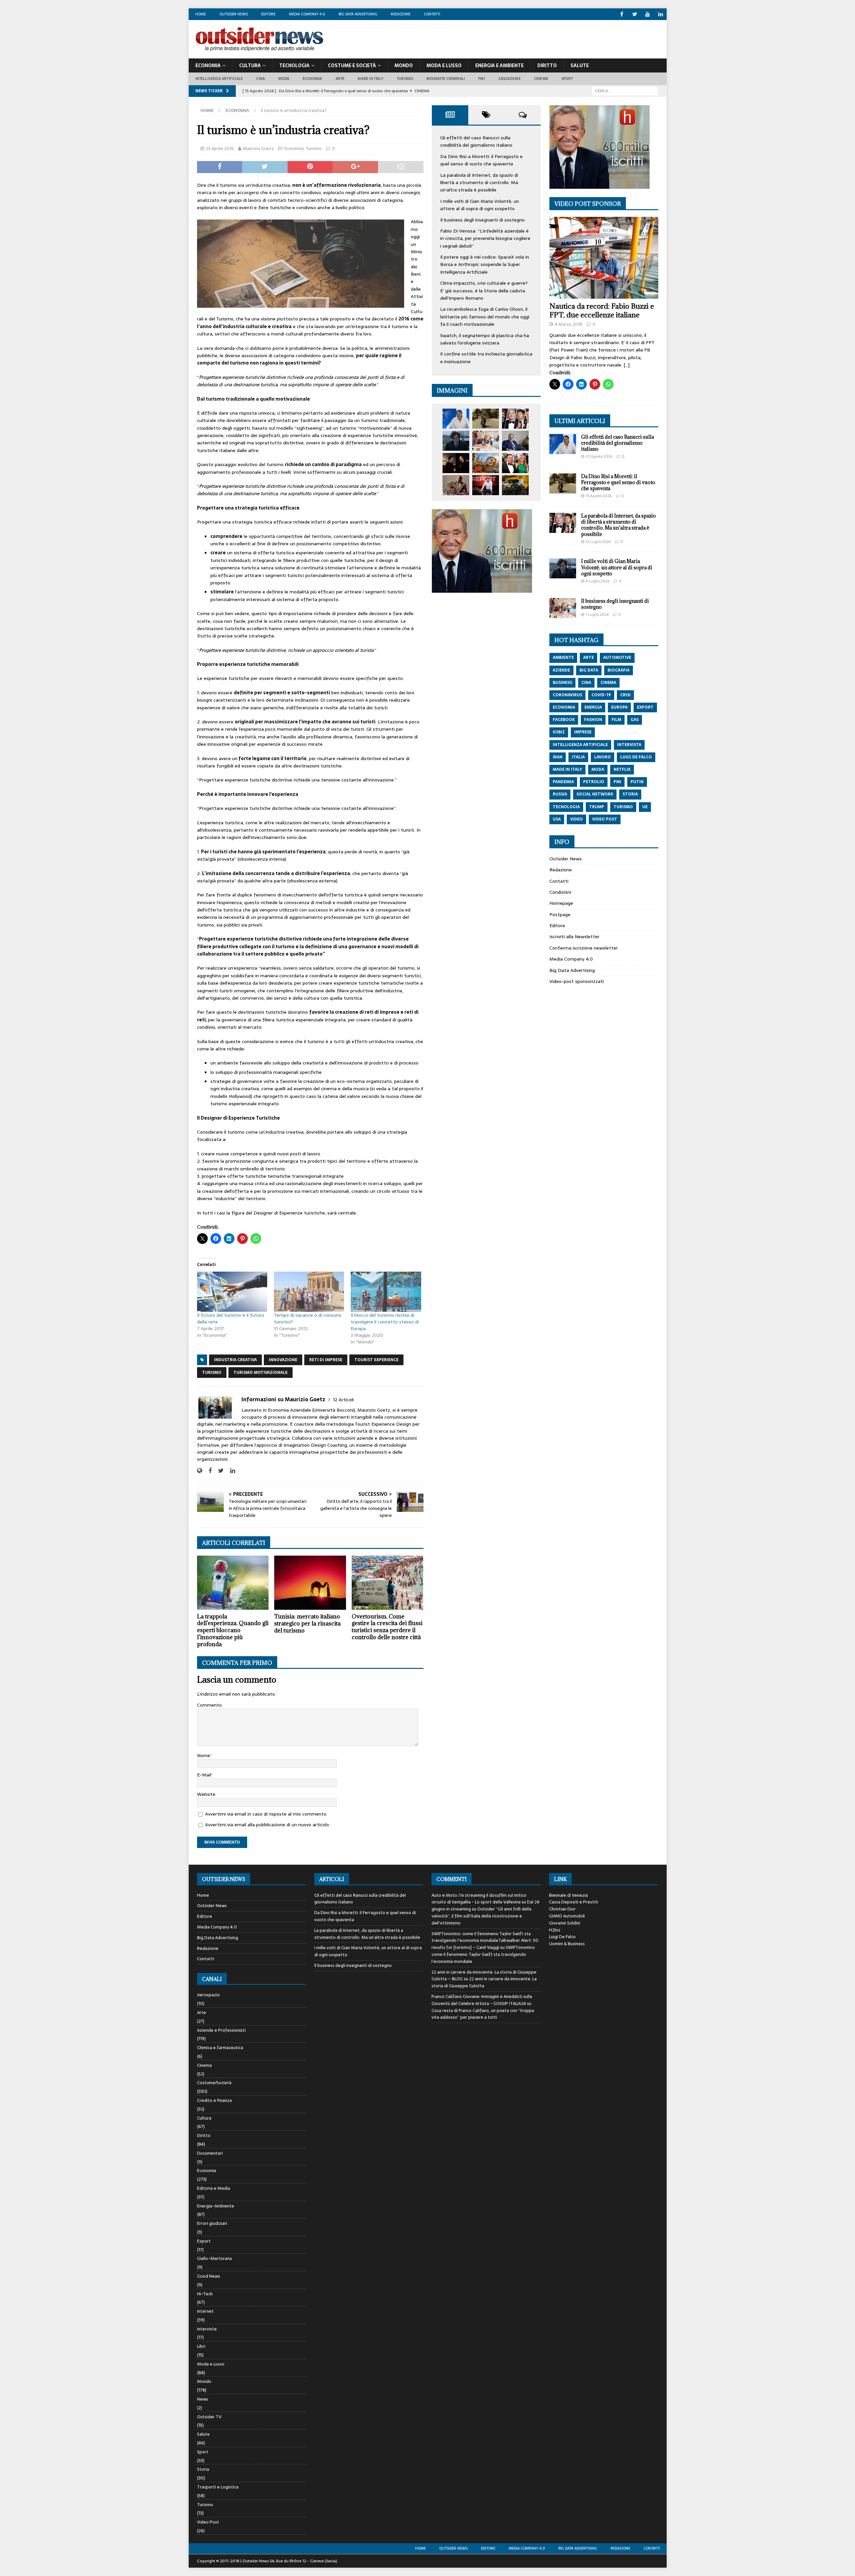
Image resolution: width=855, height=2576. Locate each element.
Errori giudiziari (212, 2223)
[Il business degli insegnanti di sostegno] (486, 441)
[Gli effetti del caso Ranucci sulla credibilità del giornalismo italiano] (456, 419)
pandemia (563, 782)
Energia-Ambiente (216, 2206)
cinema (608, 683)
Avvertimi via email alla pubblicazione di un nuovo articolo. (268, 1825)
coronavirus (567, 695)
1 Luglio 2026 (597, 614)
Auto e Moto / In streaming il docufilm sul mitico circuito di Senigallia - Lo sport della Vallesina (479, 1899)
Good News (209, 2276)
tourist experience (376, 1360)
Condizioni (560, 892)
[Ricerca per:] (625, 91)
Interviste (207, 2329)
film (616, 720)
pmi (617, 782)
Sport (567, 79)
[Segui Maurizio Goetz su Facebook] (208, 1471)
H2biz (555, 1930)
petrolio (594, 782)
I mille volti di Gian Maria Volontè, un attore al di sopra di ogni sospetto (480, 205)
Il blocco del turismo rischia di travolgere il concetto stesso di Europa (385, 1322)
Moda (284, 79)
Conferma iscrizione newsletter (584, 948)
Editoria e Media (214, 2188)
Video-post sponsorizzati (577, 981)
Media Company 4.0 (307, 14)
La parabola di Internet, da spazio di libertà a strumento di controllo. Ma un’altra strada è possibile (479, 183)
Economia (208, 65)
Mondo (404, 65)
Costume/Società (214, 2083)
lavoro (603, 757)
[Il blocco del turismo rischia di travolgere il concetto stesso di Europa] (386, 1292)
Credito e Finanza (214, 2100)
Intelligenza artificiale (219, 79)
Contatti (432, 14)
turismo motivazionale (261, 1373)
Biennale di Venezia (568, 1895)
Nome (204, 1755)
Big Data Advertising (358, 14)
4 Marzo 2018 (568, 324)
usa (557, 819)
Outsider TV (209, 2417)
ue (645, 807)
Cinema (541, 79)
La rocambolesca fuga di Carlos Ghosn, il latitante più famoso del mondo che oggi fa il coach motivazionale (485, 317)
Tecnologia (294, 65)
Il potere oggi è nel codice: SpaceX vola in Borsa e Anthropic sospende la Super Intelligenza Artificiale (485, 264)
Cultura (250, 65)
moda (598, 769)
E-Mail (204, 1775)
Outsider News (234, 14)
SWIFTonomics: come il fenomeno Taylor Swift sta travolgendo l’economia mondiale (483, 1954)
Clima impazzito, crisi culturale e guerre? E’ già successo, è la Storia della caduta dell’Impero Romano (484, 291)
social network (595, 794)
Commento (209, 1705)
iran (558, 757)
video (576, 819)
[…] (627, 365)
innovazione (283, 1360)
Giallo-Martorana (214, 2258)
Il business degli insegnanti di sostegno (482, 220)
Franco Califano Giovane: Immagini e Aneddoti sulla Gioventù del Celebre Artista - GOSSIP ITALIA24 (482, 2000)
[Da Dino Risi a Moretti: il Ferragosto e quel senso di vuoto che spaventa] (486, 419)
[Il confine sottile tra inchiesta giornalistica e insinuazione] (486, 485)
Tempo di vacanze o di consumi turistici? (308, 1318)
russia (560, 794)
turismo (212, 1373)
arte (588, 658)
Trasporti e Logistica (218, 2487)
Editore (268, 14)
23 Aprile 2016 (220, 149)
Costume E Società (352, 65)
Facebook (564, 720)
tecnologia (566, 807)
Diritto (547, 65)
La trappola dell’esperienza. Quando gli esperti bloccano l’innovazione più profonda (233, 1630)
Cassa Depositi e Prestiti (574, 1902)
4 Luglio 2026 (597, 581)
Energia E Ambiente (499, 65)
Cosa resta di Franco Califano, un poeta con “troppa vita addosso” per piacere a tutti (483, 2014)
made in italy (567, 769)
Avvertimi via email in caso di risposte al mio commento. (266, 1814)
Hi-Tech (205, 2294)
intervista (629, 745)
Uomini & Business (567, 1944)
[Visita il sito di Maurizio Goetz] (200, 1471)
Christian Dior (562, 1909)
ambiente (563, 658)
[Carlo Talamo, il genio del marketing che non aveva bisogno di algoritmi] (515, 485)
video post (605, 819)
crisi (625, 695)
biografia (619, 670)
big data (589, 670)
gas (635, 720)
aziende (561, 670)
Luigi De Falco (562, 1937)
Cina (261, 79)
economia (564, 707)
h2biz (559, 732)
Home (201, 14)
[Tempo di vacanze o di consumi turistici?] (309, 1292)
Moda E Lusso (444, 65)
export (645, 707)
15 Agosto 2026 (599, 496)
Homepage (561, 903)
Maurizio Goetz (258, 149)
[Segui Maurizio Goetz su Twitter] (218, 1471)
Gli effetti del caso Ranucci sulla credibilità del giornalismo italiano (476, 141)
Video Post (208, 2522)
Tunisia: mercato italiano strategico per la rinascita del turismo (307, 1623)
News (203, 2399)
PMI (482, 79)
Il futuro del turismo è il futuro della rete (231, 1318)
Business (562, 683)
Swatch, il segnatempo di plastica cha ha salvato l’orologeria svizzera (485, 339)
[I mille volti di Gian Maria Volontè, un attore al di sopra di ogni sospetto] (456, 441)
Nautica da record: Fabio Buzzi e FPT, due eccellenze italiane (602, 311)
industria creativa (235, 1360)
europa (619, 707)
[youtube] (648, 14)
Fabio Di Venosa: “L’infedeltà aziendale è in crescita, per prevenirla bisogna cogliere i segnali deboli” (485, 238)
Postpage (560, 914)
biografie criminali (446, 79)
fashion (593, 720)
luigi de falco (636, 757)
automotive (617, 658)
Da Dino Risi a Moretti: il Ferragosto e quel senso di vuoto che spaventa (481, 160)
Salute (580, 65)
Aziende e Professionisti (221, 2030)
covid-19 (601, 695)
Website (206, 1794)
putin (637, 782)
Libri (201, 2346)
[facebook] (622, 14)
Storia (203, 2469)
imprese (583, 732)
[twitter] (635, 14)
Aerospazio (208, 1995)
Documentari (210, 2153)
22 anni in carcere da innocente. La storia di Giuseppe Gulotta (484, 1982)
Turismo (405, 79)
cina (586, 683)
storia (630, 794)
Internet (205, 2311)
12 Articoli (343, 1400)
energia (593, 707)
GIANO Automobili (567, 1916)
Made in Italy (371, 79)
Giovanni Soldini (565, 1923)
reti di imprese (326, 1360)
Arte (340, 79)
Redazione (401, 14)
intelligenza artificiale (580, 745)
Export (204, 2241)
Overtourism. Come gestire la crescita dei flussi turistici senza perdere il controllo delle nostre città (387, 1627)
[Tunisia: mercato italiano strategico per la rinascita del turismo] (310, 1583)
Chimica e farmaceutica (220, 2048)
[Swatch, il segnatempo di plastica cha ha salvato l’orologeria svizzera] (456, 485)
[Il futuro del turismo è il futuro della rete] (232, 1292)
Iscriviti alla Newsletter (574, 937)
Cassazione (509, 79)
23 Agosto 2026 (599, 456)
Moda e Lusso (211, 2364)
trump (597, 807)
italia (578, 757)
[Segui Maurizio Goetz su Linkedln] (230, 1471)
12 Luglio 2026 (598, 542)
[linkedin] (661, 14)
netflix (622, 769)
